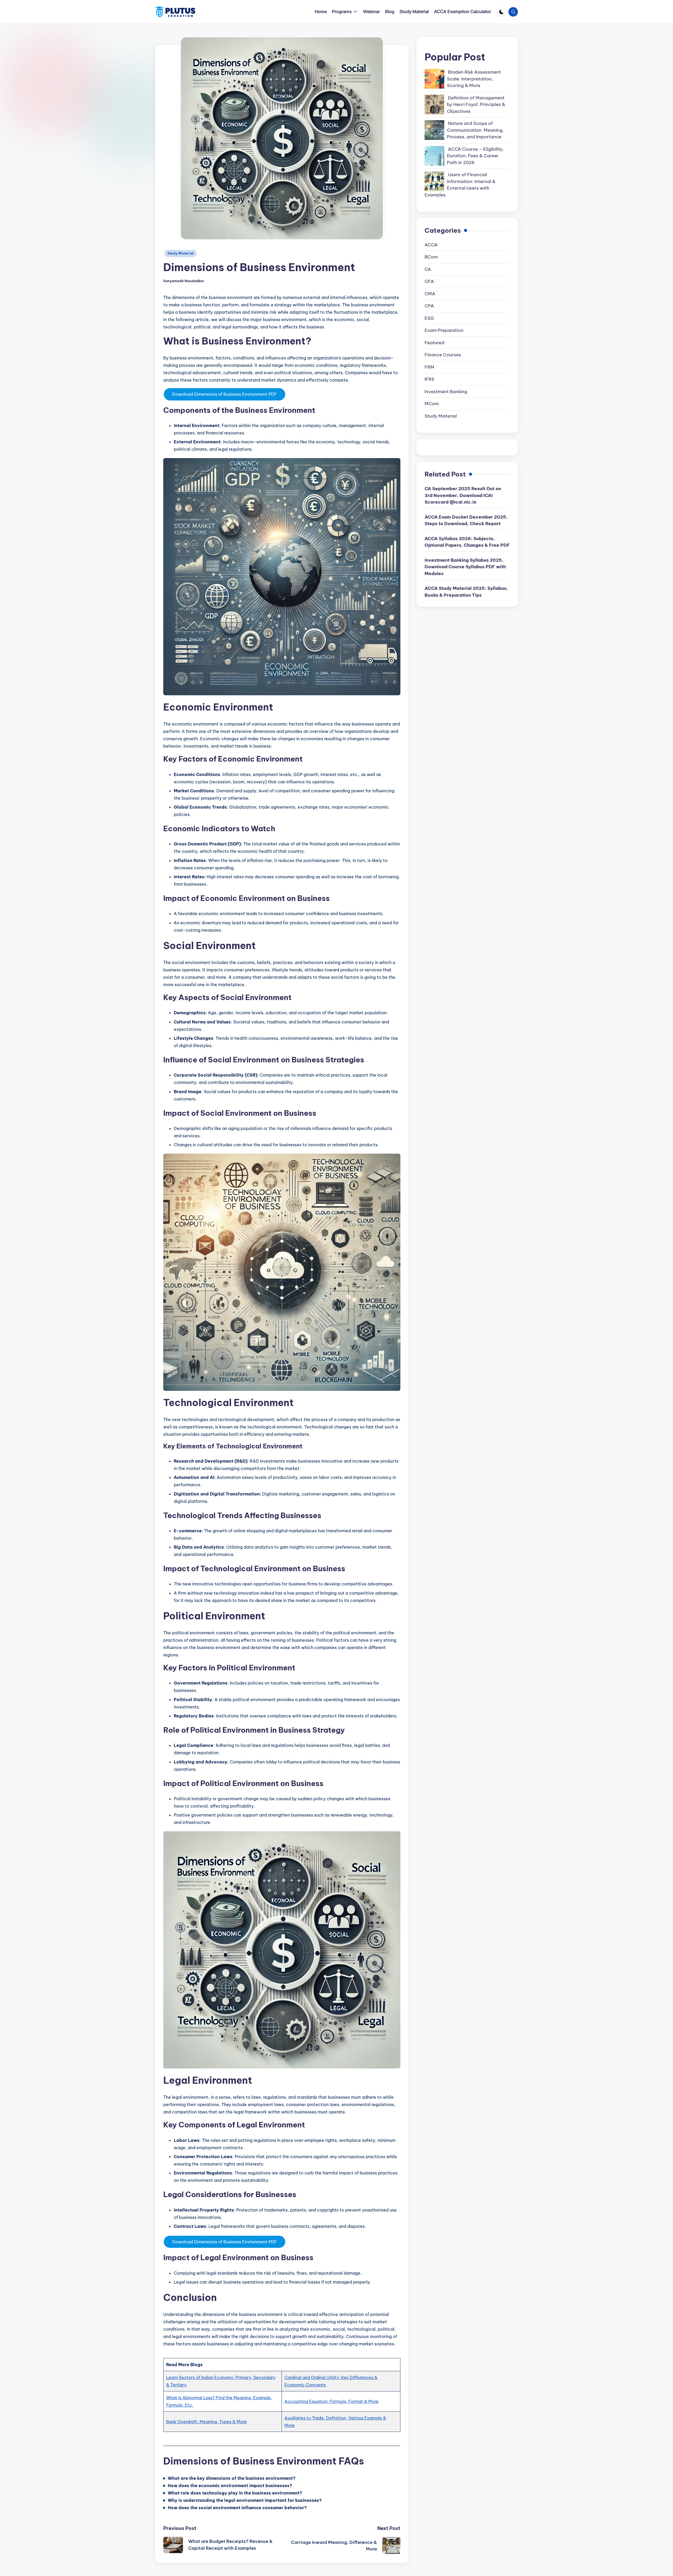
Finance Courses (443, 355)
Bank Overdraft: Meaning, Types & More (207, 2422)
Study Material (180, 253)
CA (428, 269)
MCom (432, 404)
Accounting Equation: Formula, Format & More (332, 2401)
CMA (430, 294)
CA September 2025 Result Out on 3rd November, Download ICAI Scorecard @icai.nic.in (463, 495)
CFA (429, 281)
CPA (429, 306)
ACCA (431, 245)
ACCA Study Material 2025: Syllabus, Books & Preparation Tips (466, 592)
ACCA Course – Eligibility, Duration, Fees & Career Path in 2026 (475, 156)
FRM (429, 367)
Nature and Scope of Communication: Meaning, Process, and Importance (475, 130)
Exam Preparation (444, 330)
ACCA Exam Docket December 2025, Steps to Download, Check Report (466, 520)
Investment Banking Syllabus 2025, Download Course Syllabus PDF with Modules (465, 567)
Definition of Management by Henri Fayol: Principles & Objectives (476, 105)
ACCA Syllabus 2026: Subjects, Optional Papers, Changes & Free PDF (467, 542)
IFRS (429, 379)
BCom (431, 257)
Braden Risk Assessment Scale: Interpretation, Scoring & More (474, 79)
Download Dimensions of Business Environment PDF (225, 394)
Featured (434, 343)
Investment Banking (446, 392)
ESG (429, 318)
